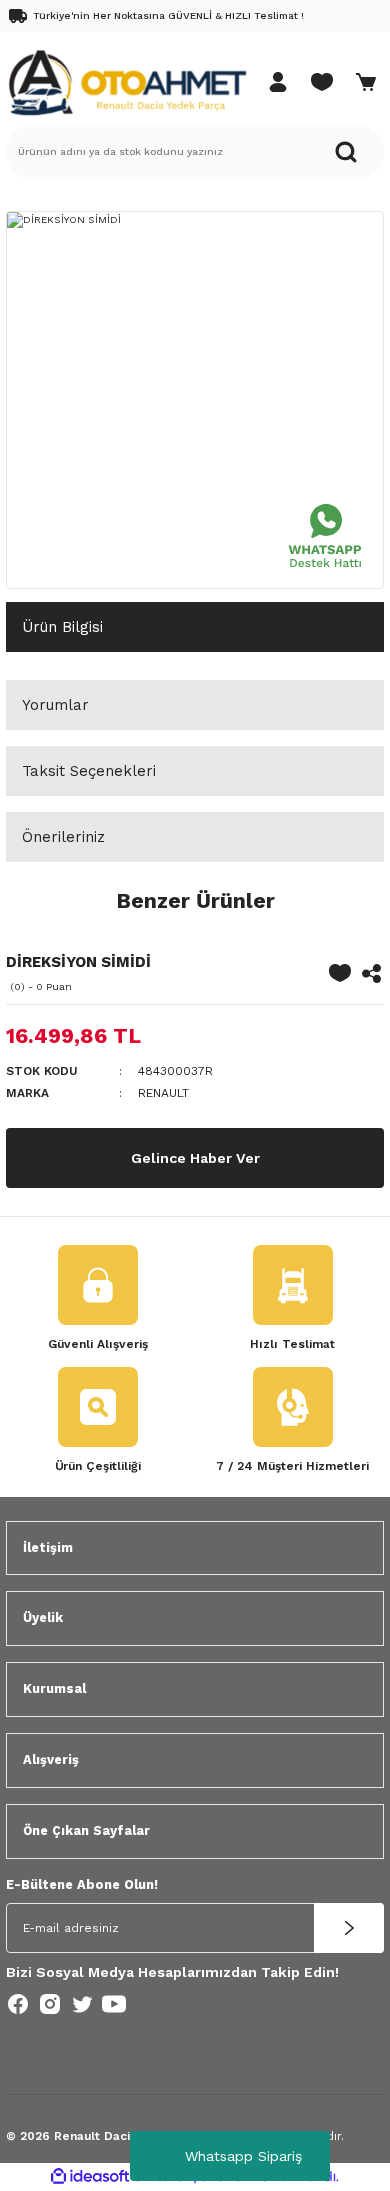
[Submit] (349, 1928)
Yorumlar (55, 705)
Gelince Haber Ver (195, 1158)
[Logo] (127, 81)
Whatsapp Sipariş (243, 2156)
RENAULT (163, 1093)
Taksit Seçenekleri (89, 771)
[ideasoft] (90, 2177)
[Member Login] (278, 82)
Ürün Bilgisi (62, 627)
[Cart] (366, 82)
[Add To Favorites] (340, 973)
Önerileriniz (63, 837)
